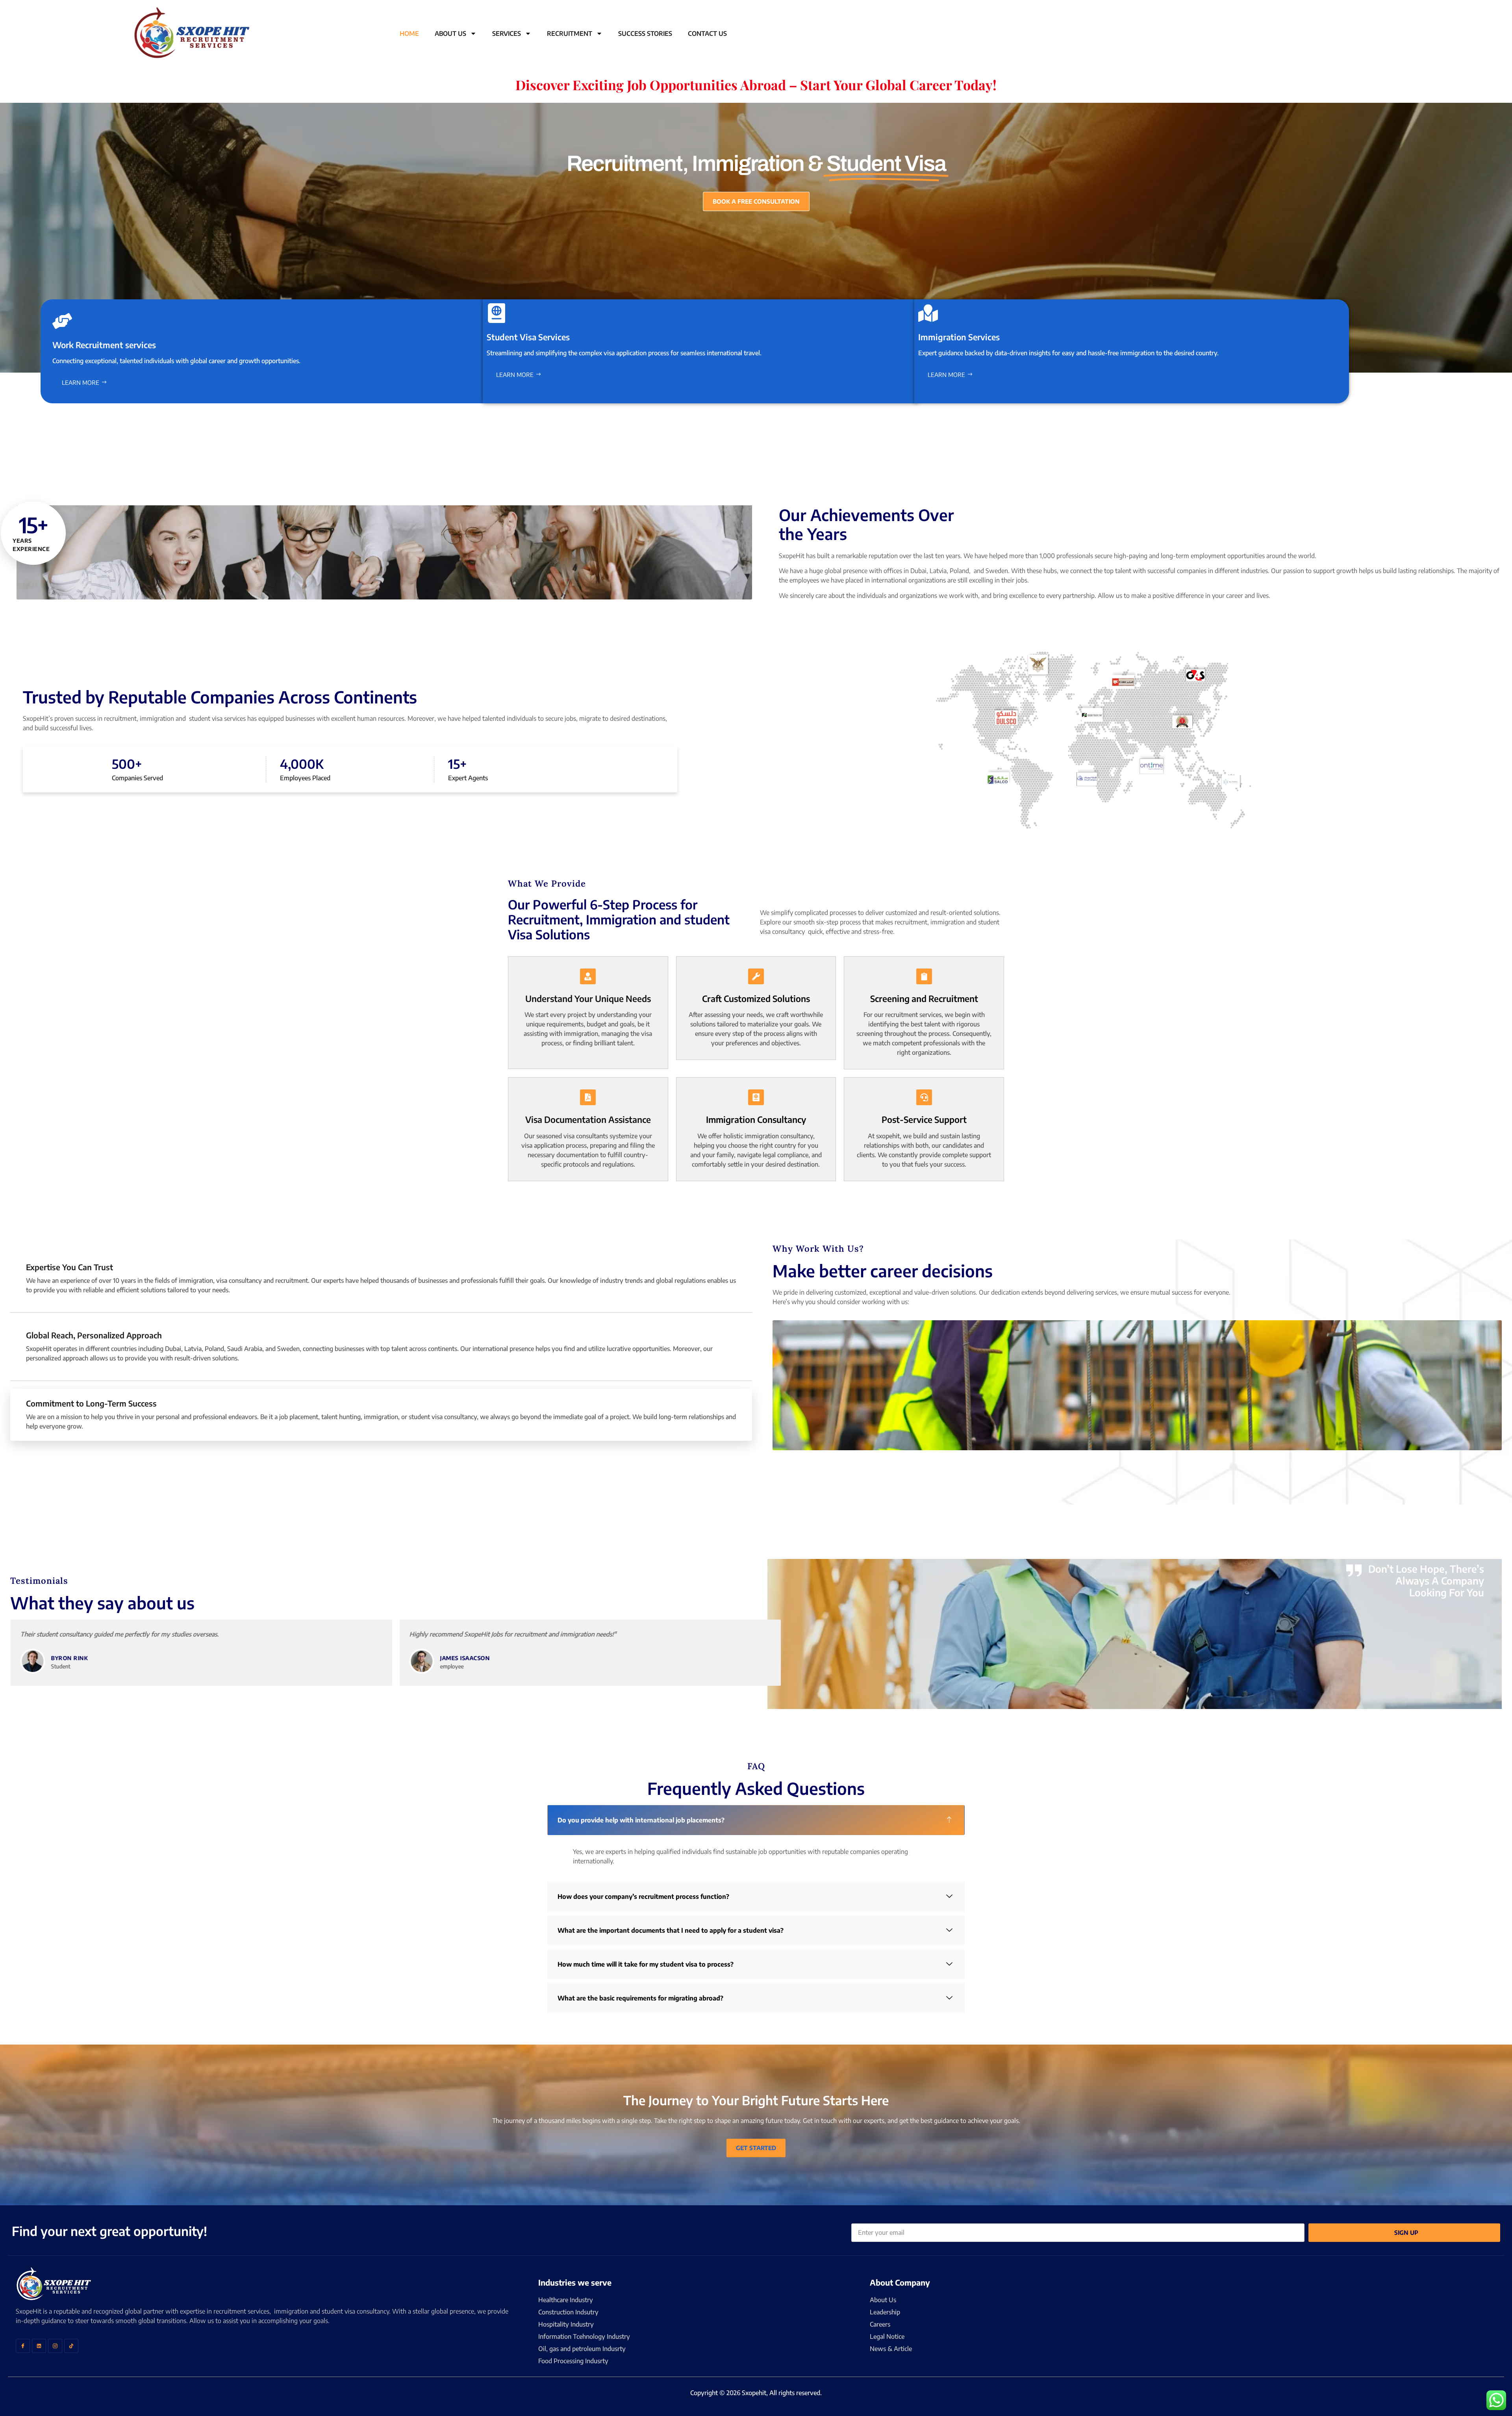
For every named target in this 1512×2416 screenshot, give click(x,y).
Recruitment (570, 33)
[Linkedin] (39, 2346)
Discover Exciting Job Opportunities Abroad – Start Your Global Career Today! (756, 85)
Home (409, 33)
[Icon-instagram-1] (55, 2346)
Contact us (707, 33)
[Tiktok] (71, 2346)
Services (507, 33)
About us (450, 33)
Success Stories (645, 33)
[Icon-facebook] (23, 2346)
